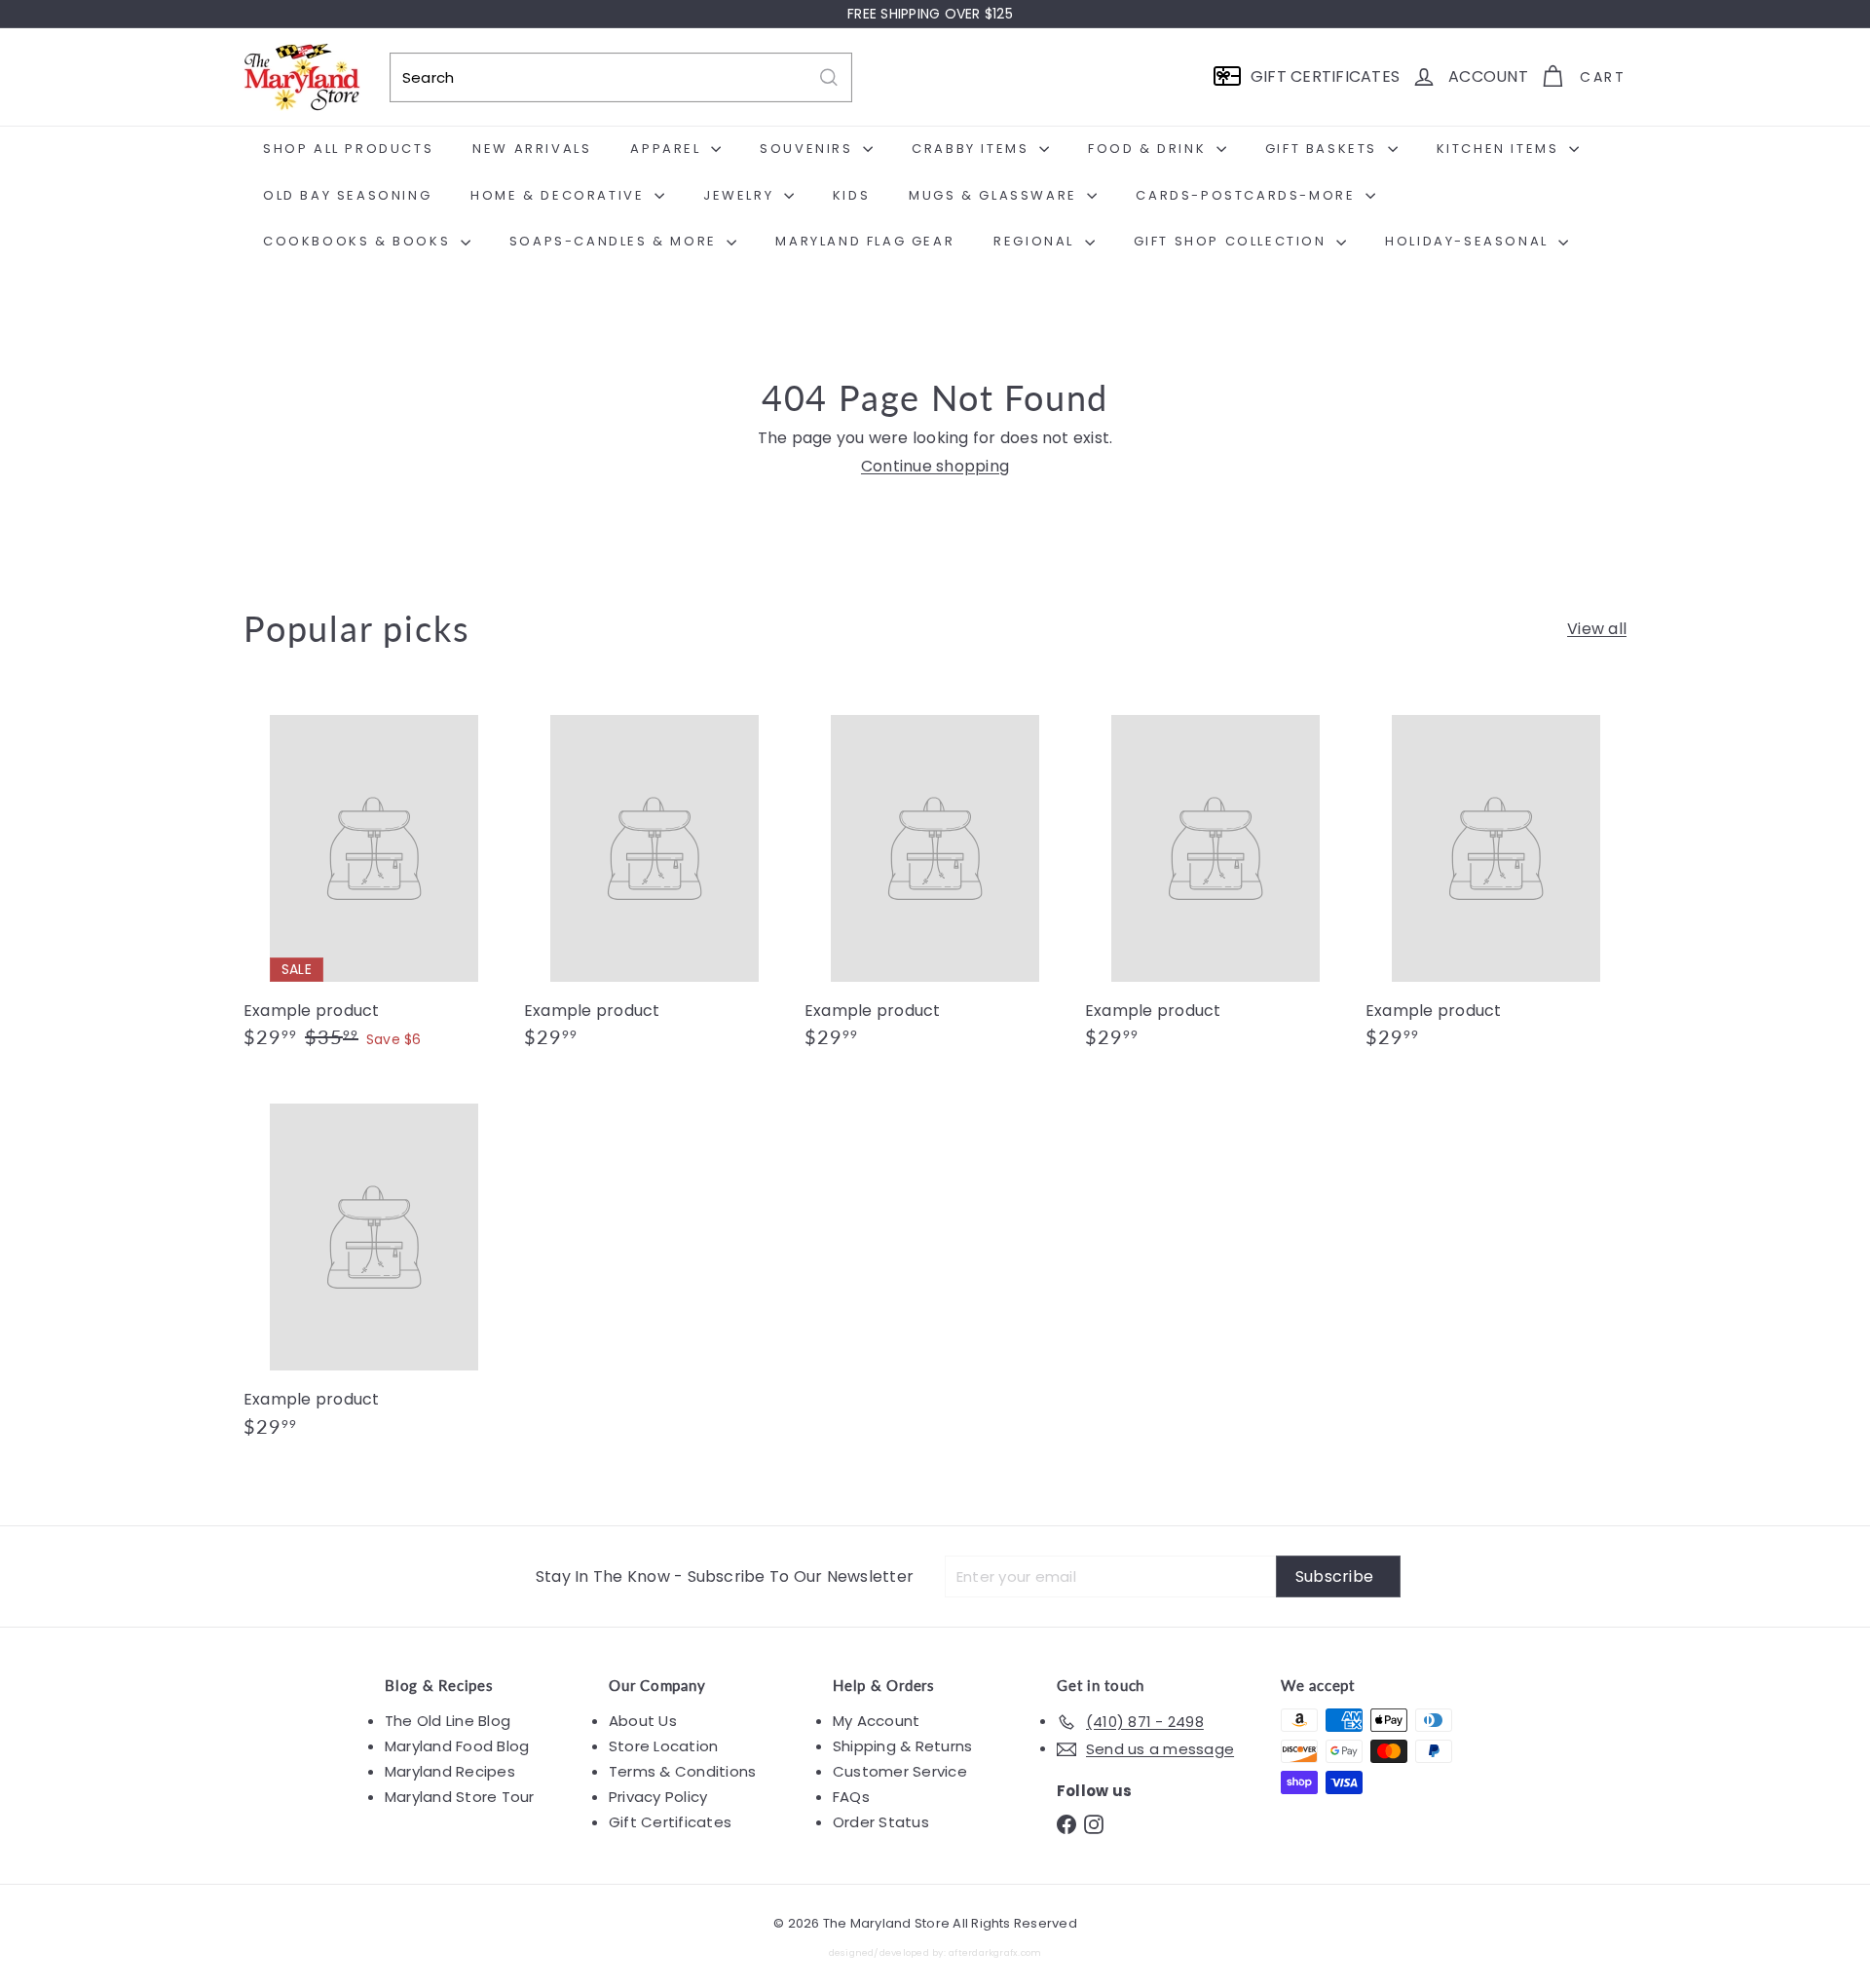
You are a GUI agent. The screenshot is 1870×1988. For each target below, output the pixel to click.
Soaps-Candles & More (616, 241)
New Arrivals (532, 149)
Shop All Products (348, 149)
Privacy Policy (658, 1797)
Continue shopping (935, 466)
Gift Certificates (670, 1822)
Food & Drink (1150, 149)
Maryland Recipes (450, 1771)
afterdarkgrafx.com (995, 1952)
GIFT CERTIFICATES (1325, 76)
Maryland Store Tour (460, 1797)
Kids (851, 195)
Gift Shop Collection (1233, 241)
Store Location (663, 1746)
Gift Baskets (1324, 149)
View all (1597, 629)
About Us (643, 1721)
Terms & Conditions (682, 1771)
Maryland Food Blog (457, 1746)
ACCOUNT (1488, 76)
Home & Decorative (560, 195)
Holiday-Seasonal (1469, 241)
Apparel (668, 149)
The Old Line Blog (448, 1721)
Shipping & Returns (902, 1746)
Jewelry (741, 195)
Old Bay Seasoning (347, 195)
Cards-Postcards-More (1248, 195)
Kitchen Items (1500, 149)
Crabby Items (973, 149)
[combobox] (621, 77)
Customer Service (900, 1771)
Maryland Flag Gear (865, 241)
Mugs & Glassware (995, 195)
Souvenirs (809, 149)
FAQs (851, 1797)
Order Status (881, 1822)
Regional (1036, 241)
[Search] (829, 77)
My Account (876, 1721)
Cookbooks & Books (359, 241)
